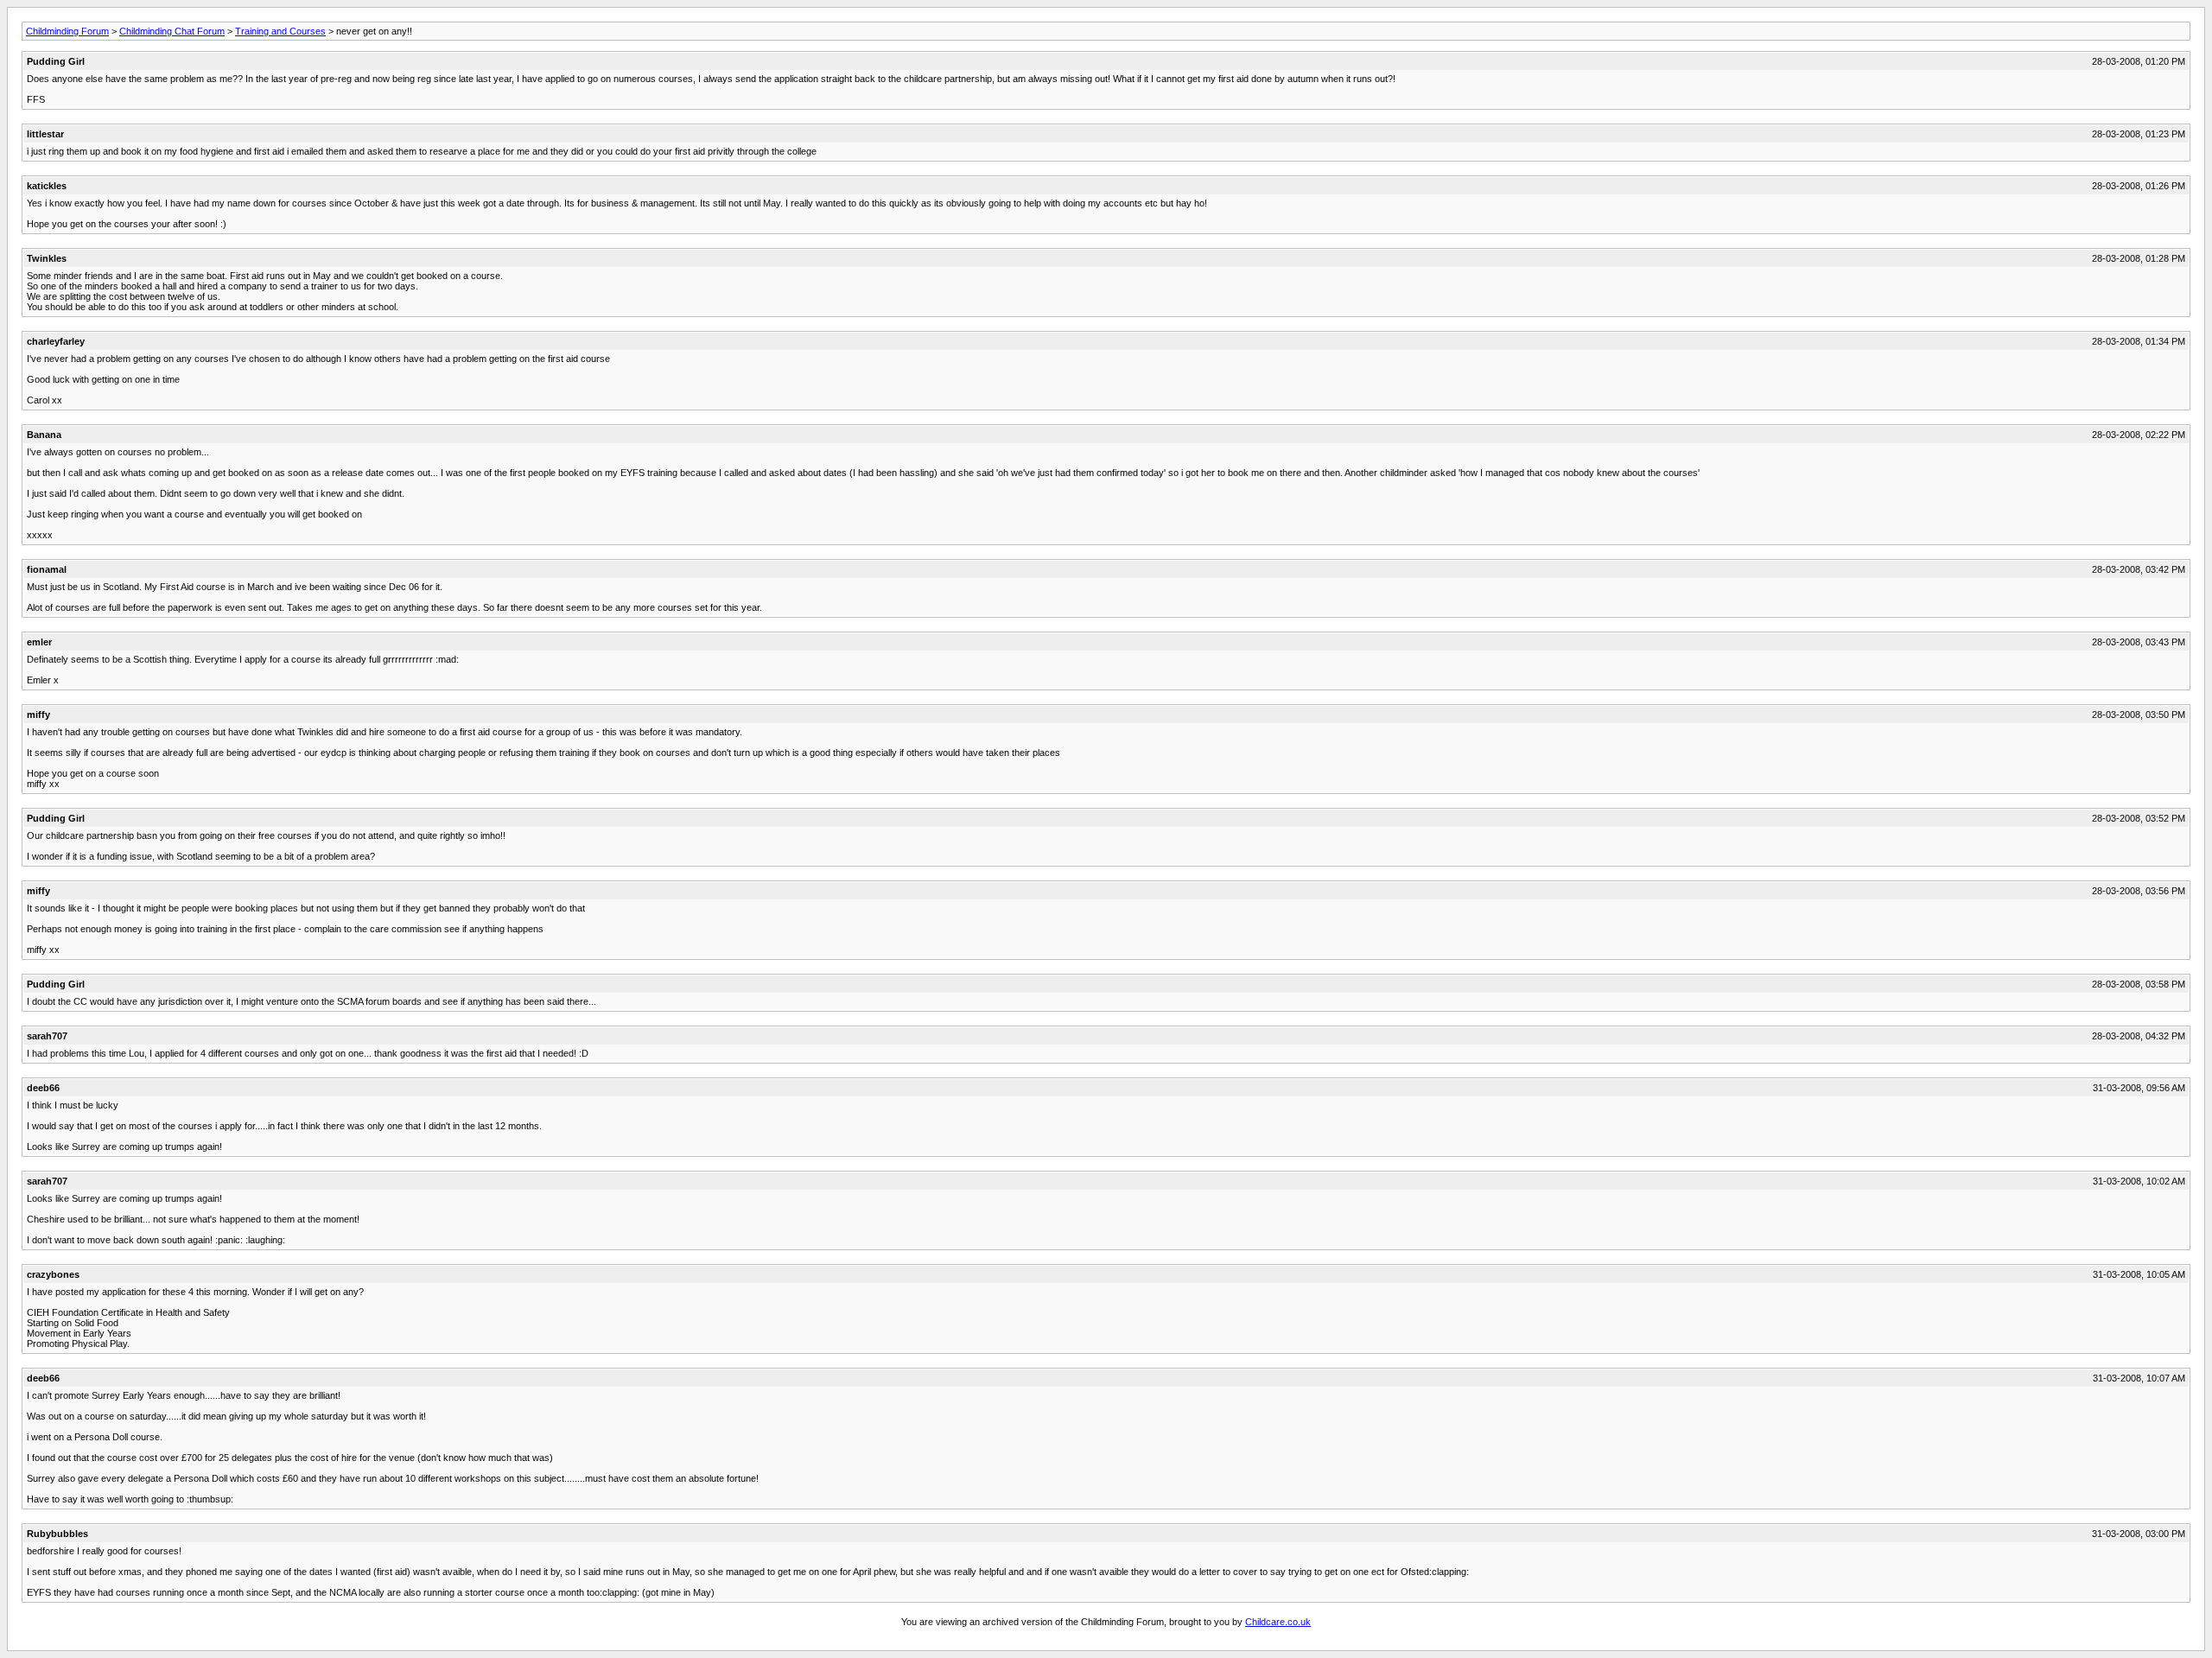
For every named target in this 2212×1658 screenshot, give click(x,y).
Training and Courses (280, 31)
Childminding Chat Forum (172, 31)
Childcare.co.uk (1278, 1622)
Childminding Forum (67, 31)
